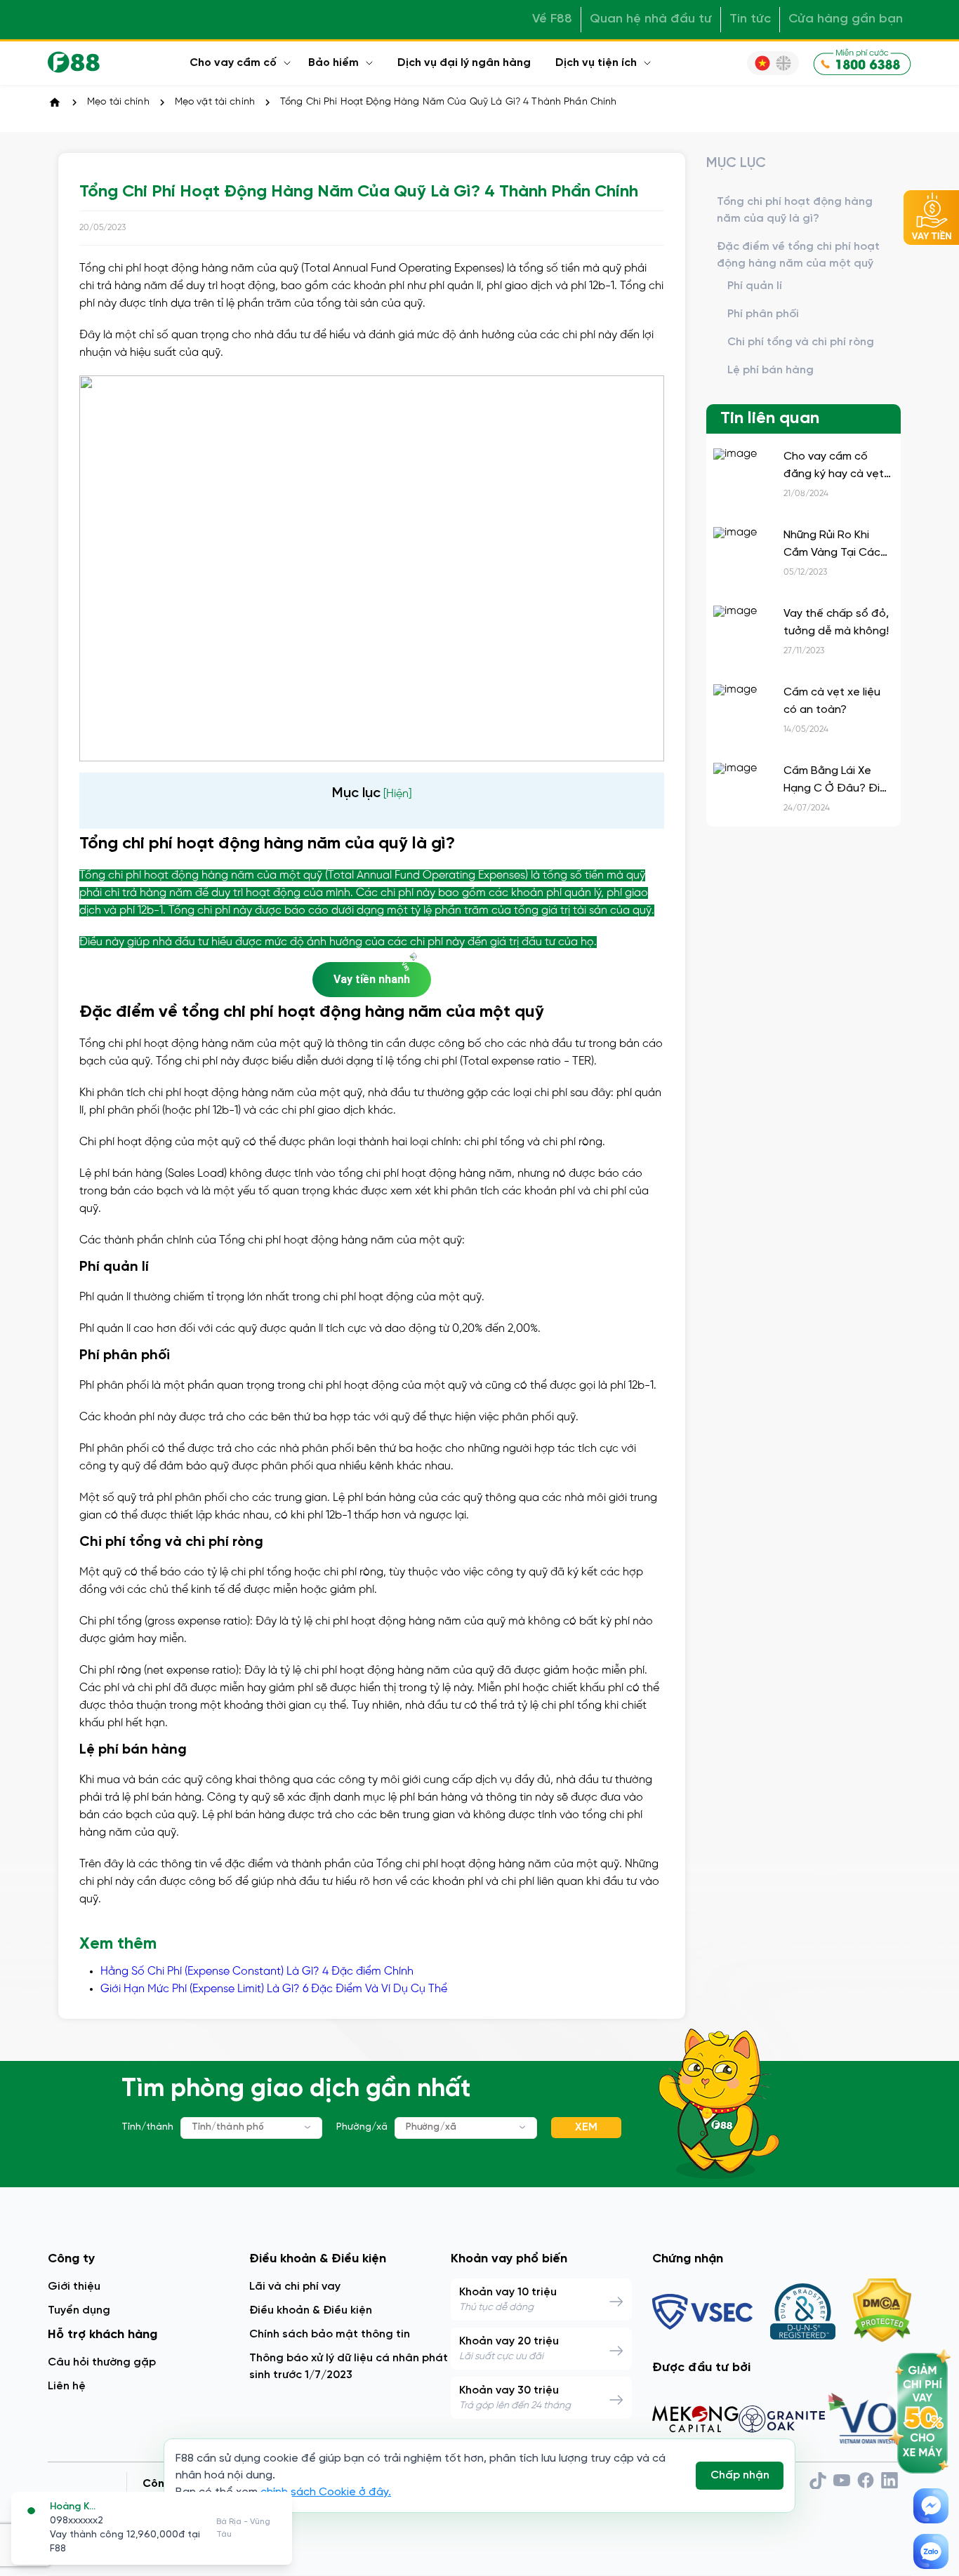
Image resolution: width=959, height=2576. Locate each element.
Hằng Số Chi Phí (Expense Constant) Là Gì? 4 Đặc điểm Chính (257, 1971)
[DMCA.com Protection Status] (882, 2311)
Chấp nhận (740, 2475)
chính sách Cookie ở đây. (326, 2492)
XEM (586, 2127)
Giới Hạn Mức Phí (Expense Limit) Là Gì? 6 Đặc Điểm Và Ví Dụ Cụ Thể (274, 1989)
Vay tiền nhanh (372, 979)
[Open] (308, 2127)
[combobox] (251, 2128)
